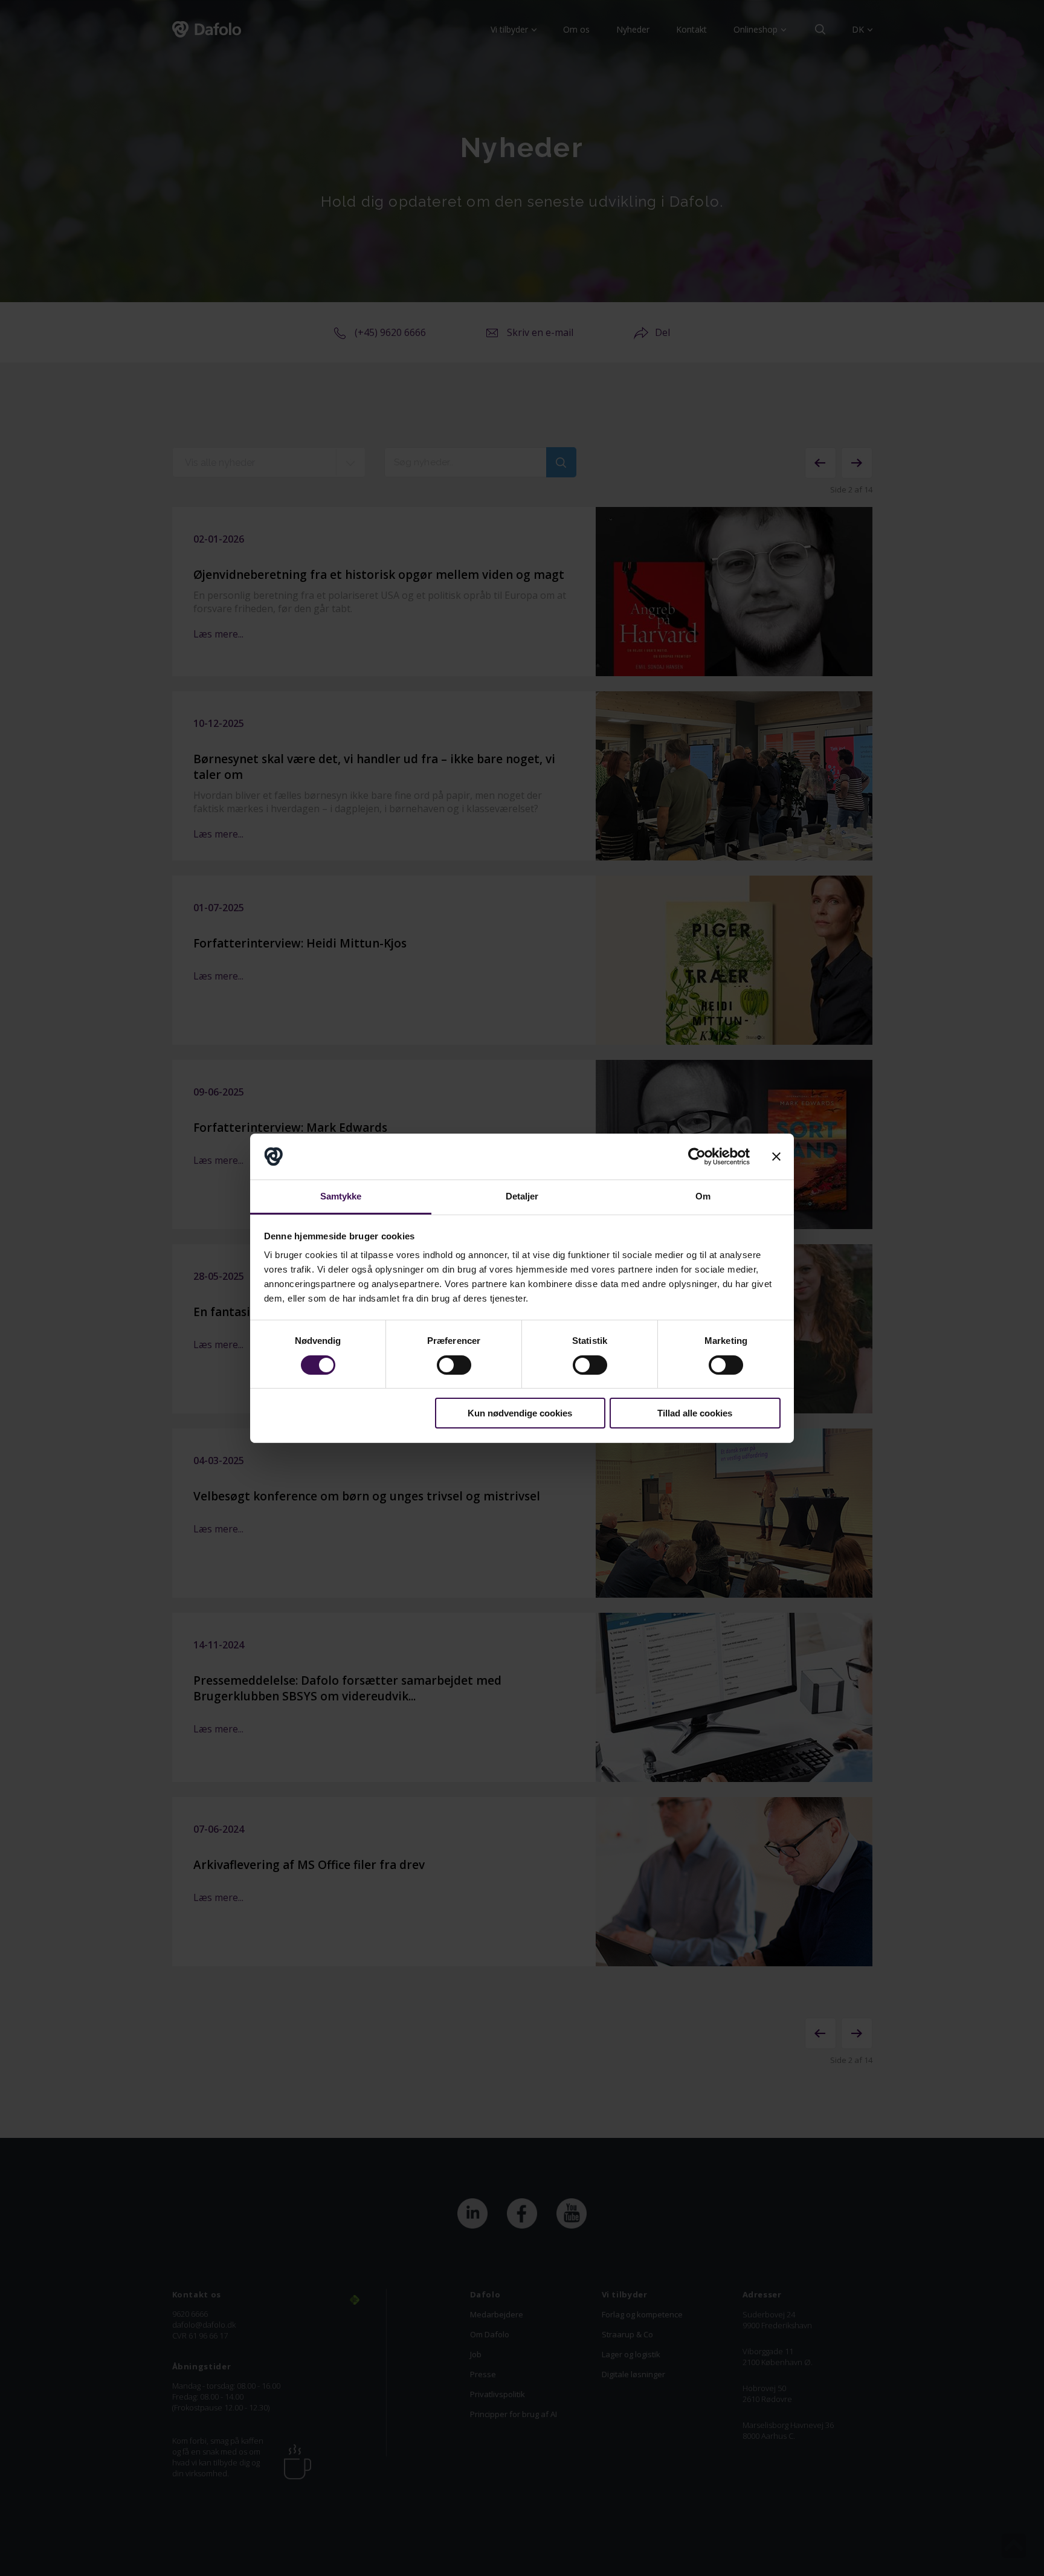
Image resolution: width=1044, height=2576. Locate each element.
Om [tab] (703, 1196)
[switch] (454, 1365)
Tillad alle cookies (695, 1413)
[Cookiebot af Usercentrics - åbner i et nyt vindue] (697, 1157)
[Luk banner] (776, 1157)
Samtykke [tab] (341, 1196)
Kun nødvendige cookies (520, 1413)
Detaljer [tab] (522, 1196)
